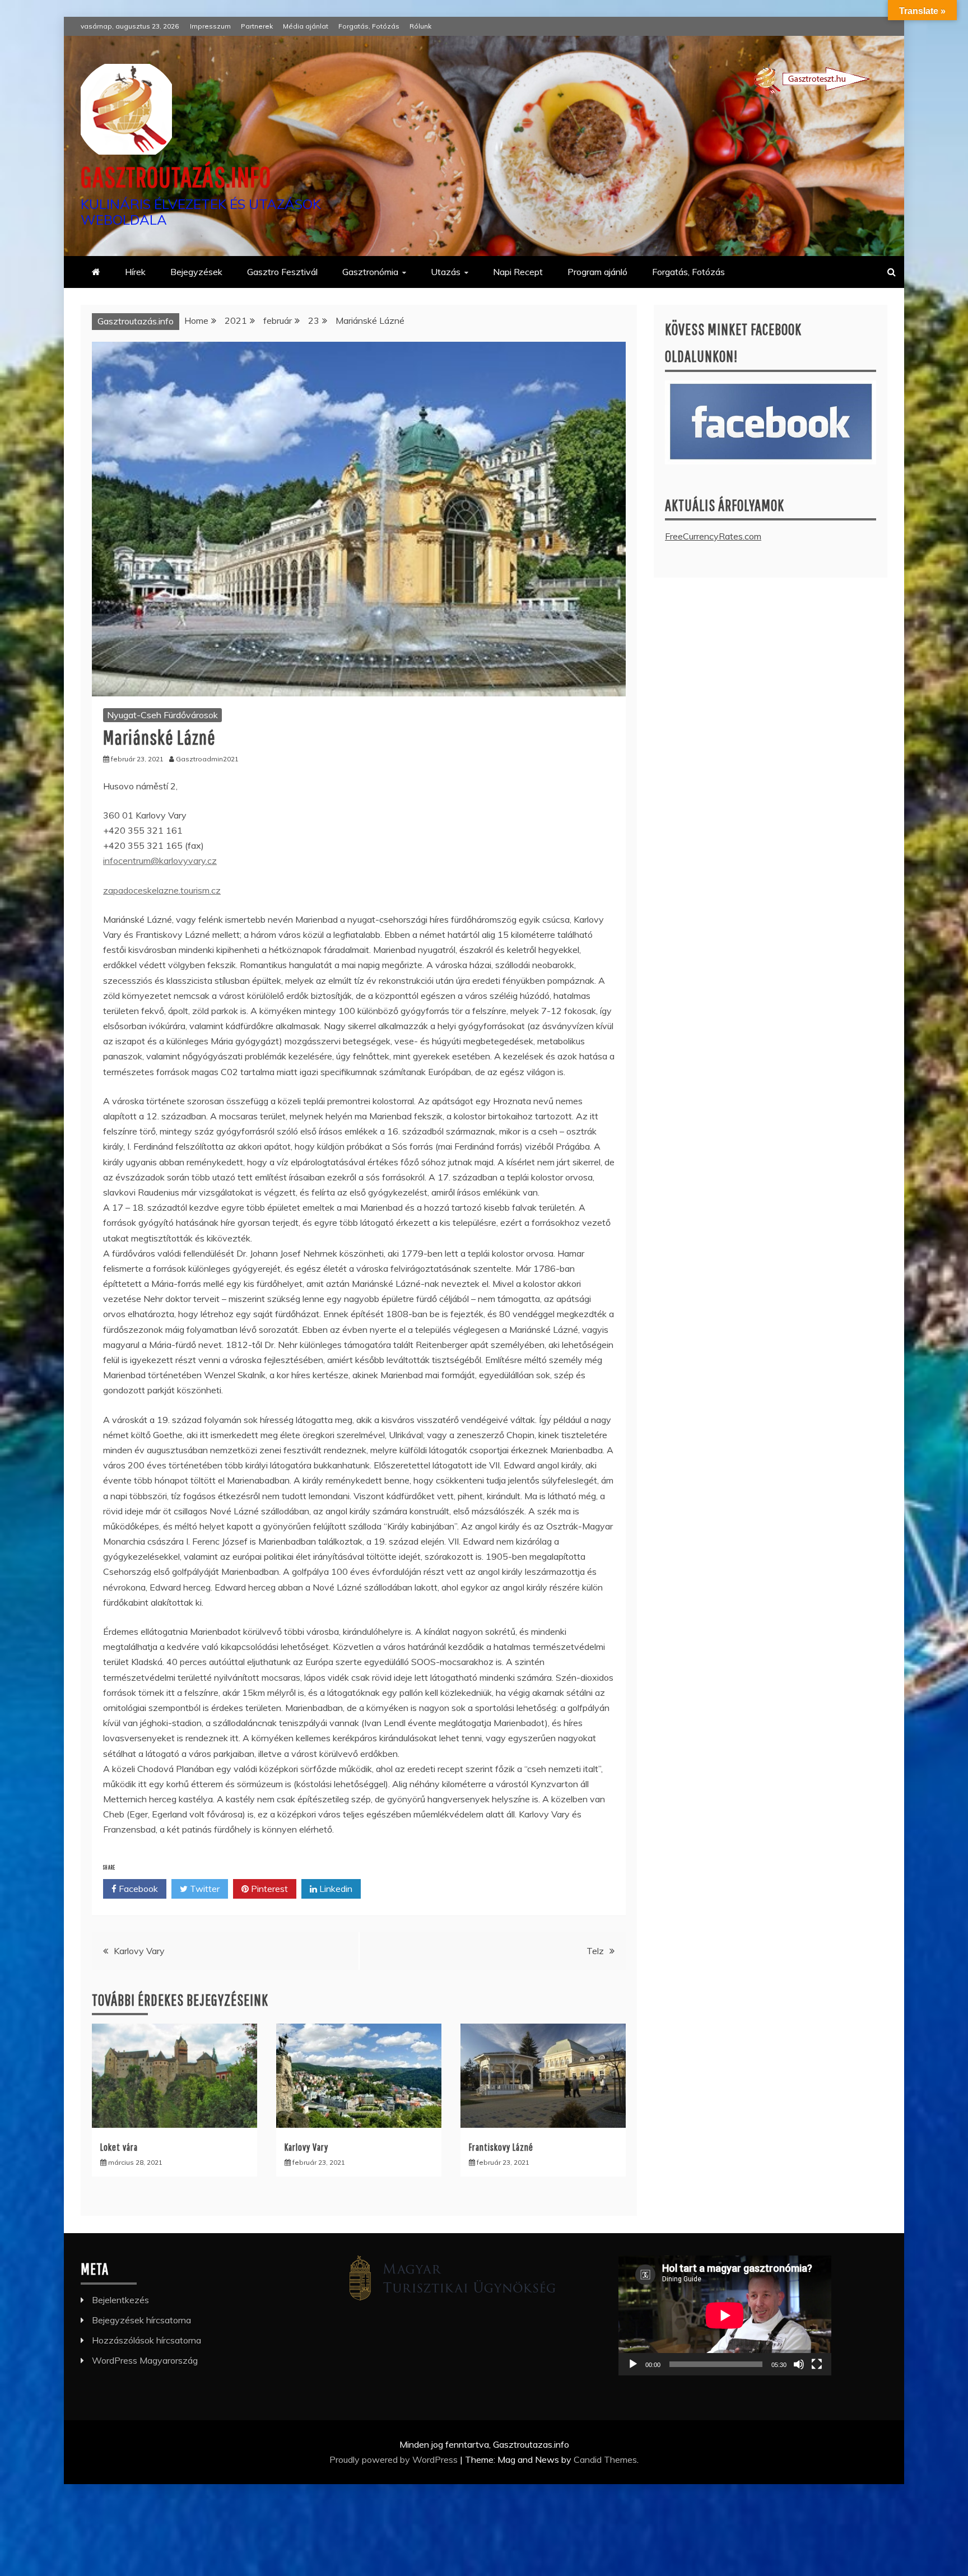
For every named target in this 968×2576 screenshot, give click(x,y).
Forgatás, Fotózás (369, 26)
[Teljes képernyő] (817, 2364)
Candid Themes (605, 2459)
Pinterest (268, 1889)
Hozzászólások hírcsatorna (146, 2340)
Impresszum (210, 26)
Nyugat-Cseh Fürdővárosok (162, 715)
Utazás (446, 272)
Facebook (137, 1889)
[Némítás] (799, 2364)
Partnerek (257, 26)
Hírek (135, 272)
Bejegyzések (196, 272)
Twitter (204, 1889)
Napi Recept (518, 272)
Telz (595, 1951)
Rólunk (420, 26)
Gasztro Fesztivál (282, 272)
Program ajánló (597, 272)
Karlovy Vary (139, 1951)
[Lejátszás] (633, 2364)
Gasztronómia (370, 272)
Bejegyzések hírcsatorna (141, 2320)
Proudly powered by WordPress (395, 2459)
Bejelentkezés (120, 2300)
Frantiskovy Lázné (501, 2147)
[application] (725, 2315)
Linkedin (335, 1889)
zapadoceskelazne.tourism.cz (162, 890)
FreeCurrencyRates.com (713, 536)
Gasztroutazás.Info (176, 176)
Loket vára (119, 2147)
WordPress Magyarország (145, 2360)
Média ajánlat (306, 26)
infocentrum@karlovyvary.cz (160, 861)
